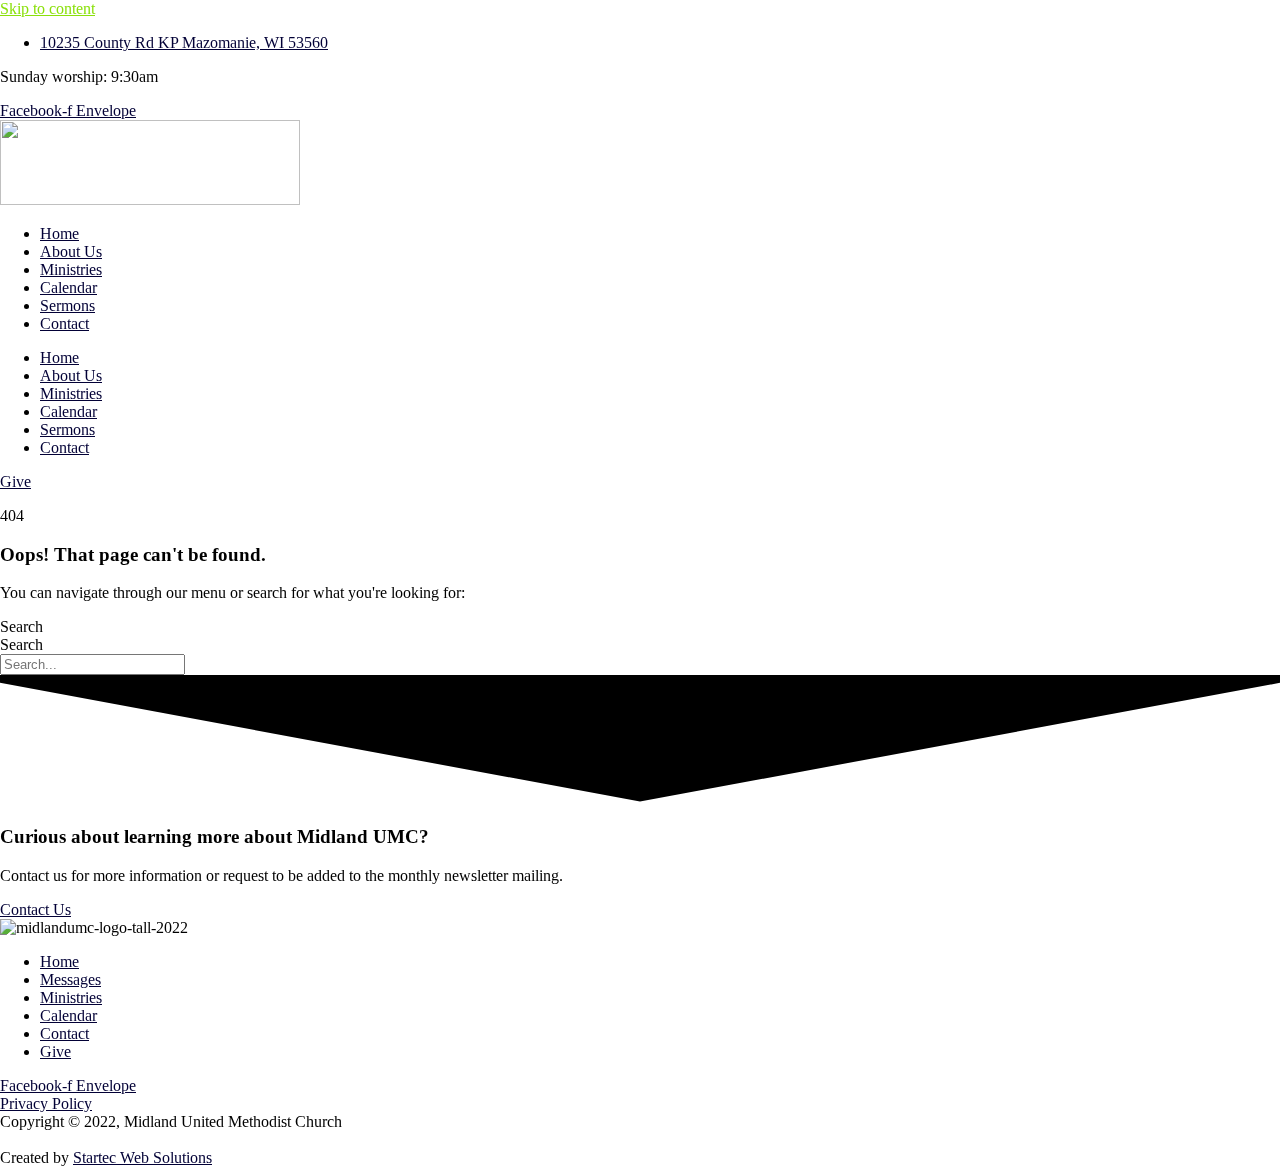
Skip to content (47, 8)
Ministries (71, 269)
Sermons (67, 305)
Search (21, 626)
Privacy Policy (46, 1103)
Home (59, 233)
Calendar (68, 287)
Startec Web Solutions (142, 1157)
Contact (64, 323)
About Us (71, 251)
